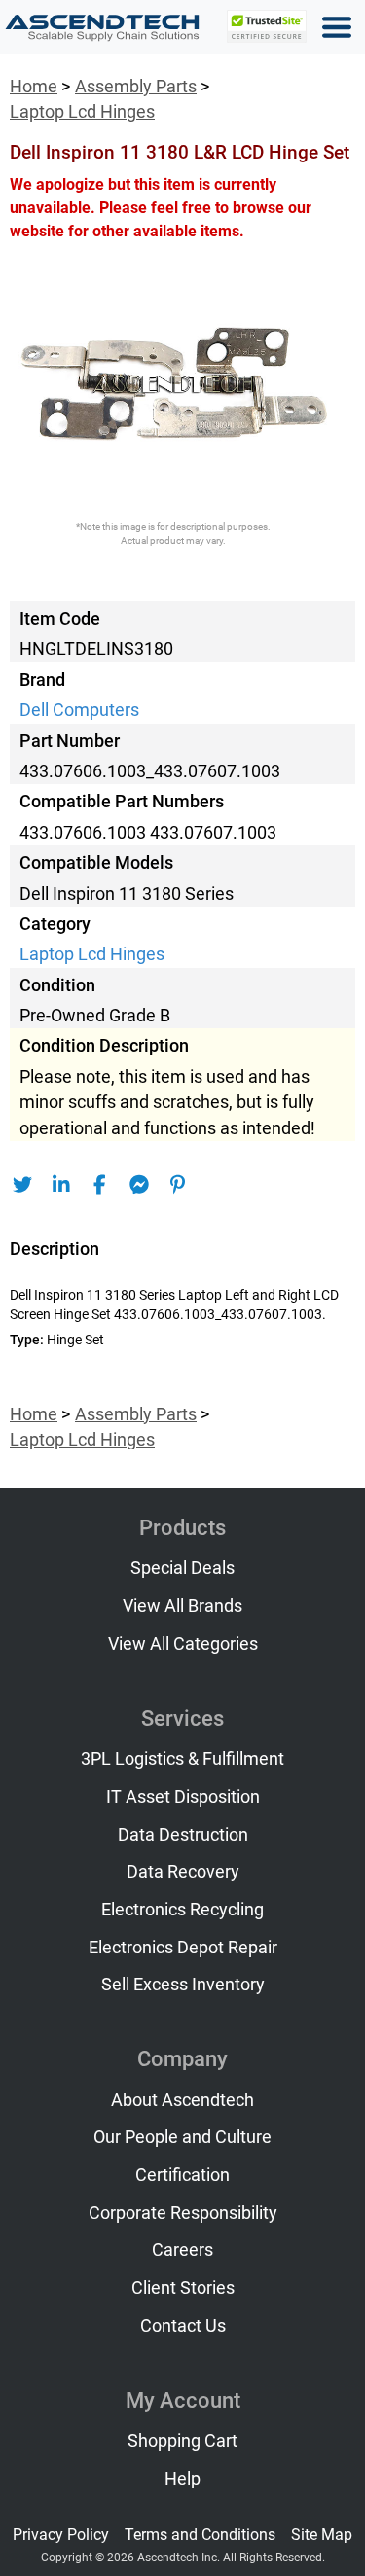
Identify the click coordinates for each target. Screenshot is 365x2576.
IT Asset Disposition (183, 1797)
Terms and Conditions (200, 2535)
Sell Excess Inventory (183, 1985)
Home (34, 87)
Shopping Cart (182, 2441)
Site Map (322, 2535)
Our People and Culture (182, 2137)
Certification (182, 2175)
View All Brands (182, 1606)
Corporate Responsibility (183, 2213)
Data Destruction (183, 1835)
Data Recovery (183, 1872)
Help (182, 2479)
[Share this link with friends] (22, 1185)
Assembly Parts (136, 87)
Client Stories (183, 2288)
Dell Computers (79, 710)
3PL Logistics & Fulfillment (182, 1759)
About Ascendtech (182, 2100)
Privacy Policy (61, 2535)
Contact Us (183, 2326)
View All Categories (183, 1644)
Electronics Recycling (182, 1910)
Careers (182, 2250)
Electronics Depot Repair (183, 1948)
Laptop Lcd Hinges (82, 112)
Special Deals (182, 1568)
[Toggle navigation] (337, 27)
